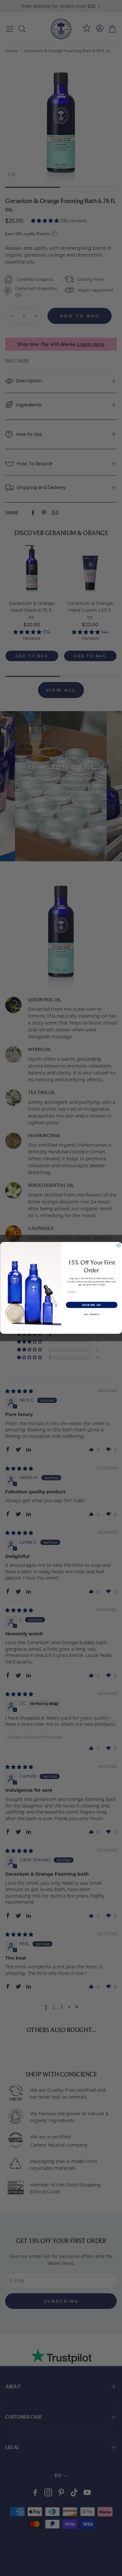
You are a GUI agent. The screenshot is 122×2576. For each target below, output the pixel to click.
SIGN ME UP (91, 1305)
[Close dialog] (119, 1246)
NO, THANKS (91, 1314)
